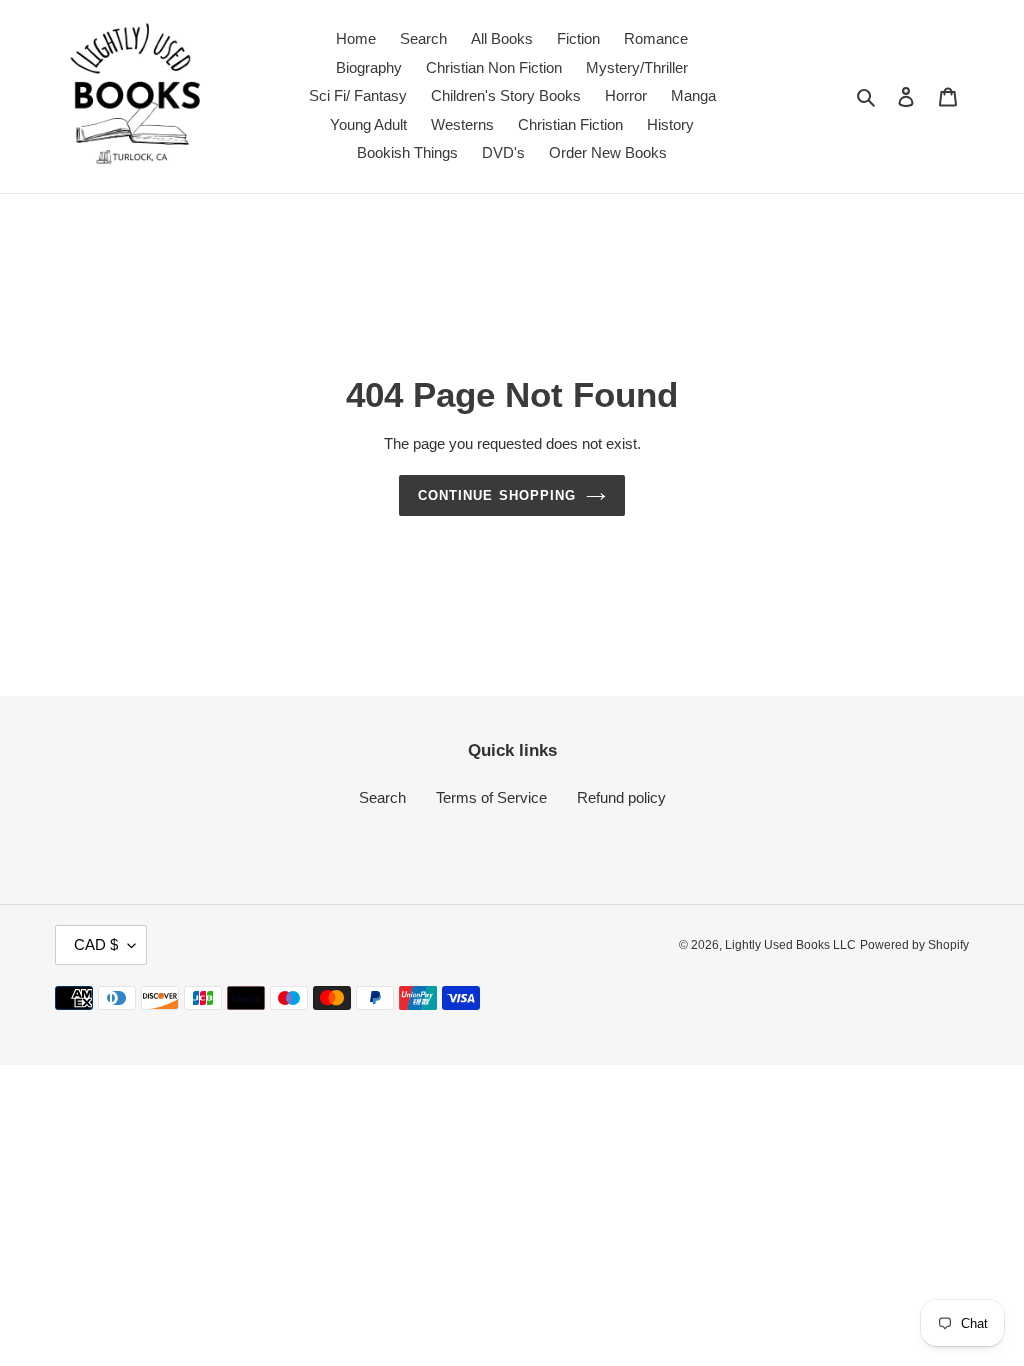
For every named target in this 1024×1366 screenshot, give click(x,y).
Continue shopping (497, 495)
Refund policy (621, 797)
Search (382, 797)
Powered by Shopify (914, 945)
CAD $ (96, 944)
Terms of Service (491, 797)
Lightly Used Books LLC (790, 945)
